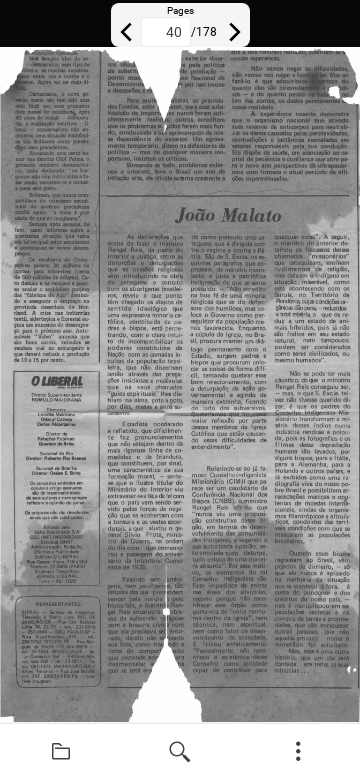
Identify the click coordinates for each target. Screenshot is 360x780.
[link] (61, 752)
